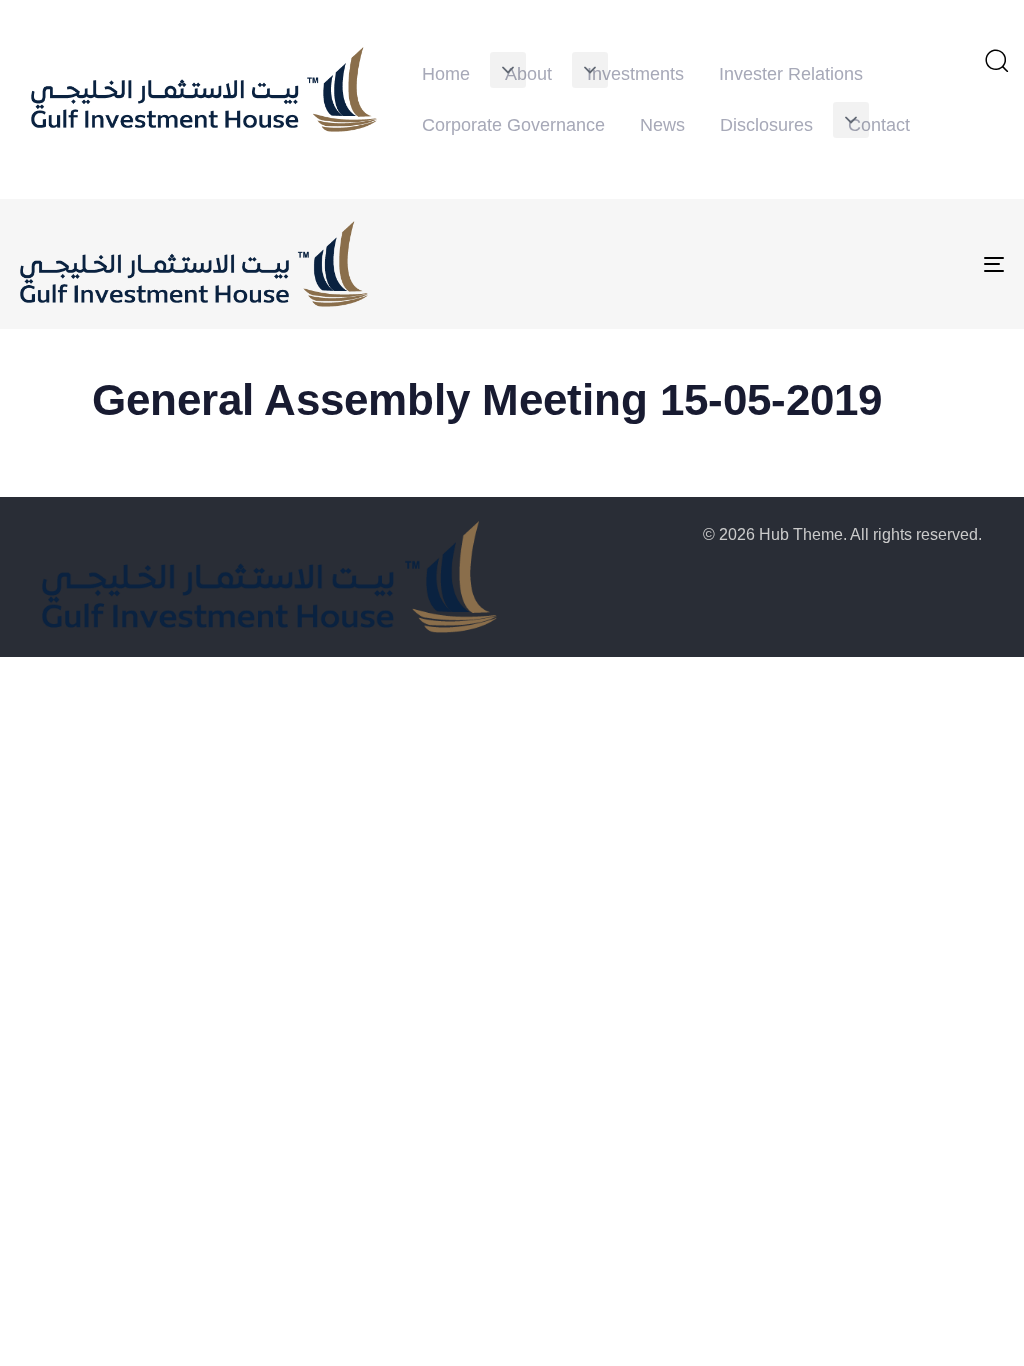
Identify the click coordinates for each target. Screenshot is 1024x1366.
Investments (635, 74)
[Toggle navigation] (840, 264)
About (528, 74)
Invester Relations (791, 74)
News (662, 125)
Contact (879, 125)
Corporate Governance (513, 125)
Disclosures (766, 125)
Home (446, 74)
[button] (508, 70)
